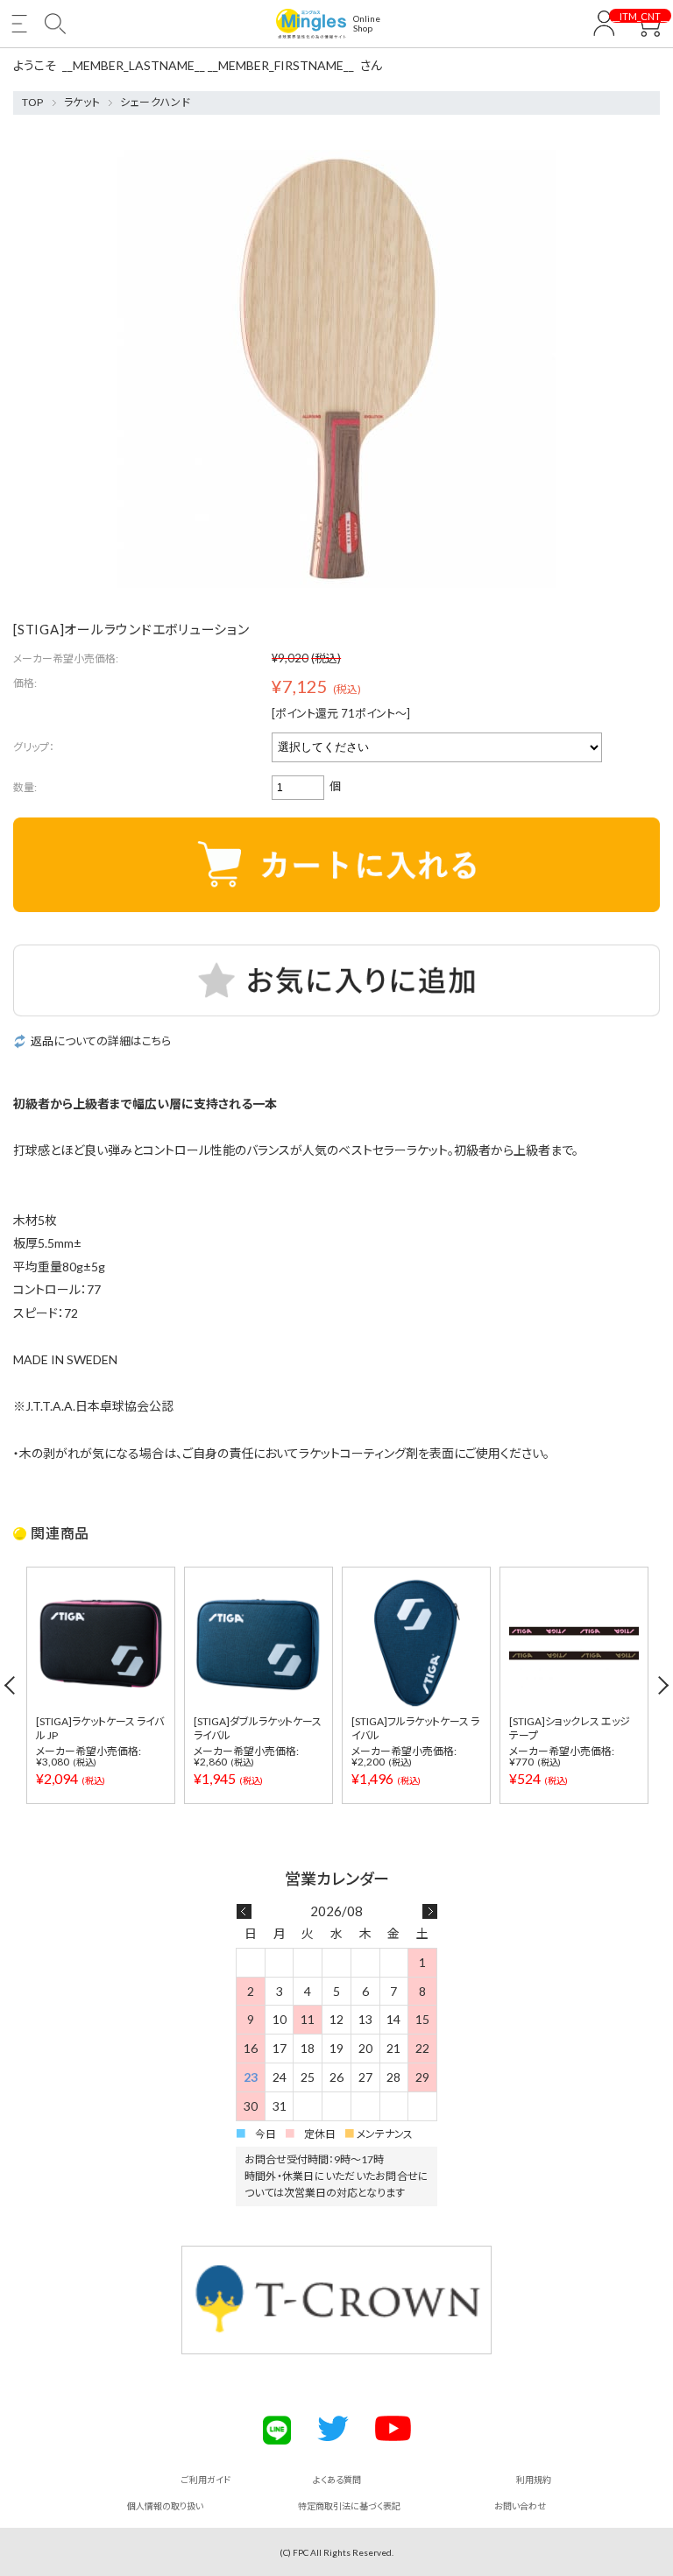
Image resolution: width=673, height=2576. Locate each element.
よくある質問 (337, 2480)
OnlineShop (367, 24)
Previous (11, 1686)
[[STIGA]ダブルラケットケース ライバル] (259, 1643)
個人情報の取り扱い (165, 2506)
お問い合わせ (520, 2506)
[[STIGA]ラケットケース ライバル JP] (101, 1643)
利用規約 (534, 2480)
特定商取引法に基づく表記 (349, 2506)
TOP (33, 102)
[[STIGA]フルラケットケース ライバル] (416, 1643)
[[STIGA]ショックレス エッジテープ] (574, 1643)
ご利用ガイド (206, 2480)
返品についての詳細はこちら (101, 1041)
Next (662, 1686)
